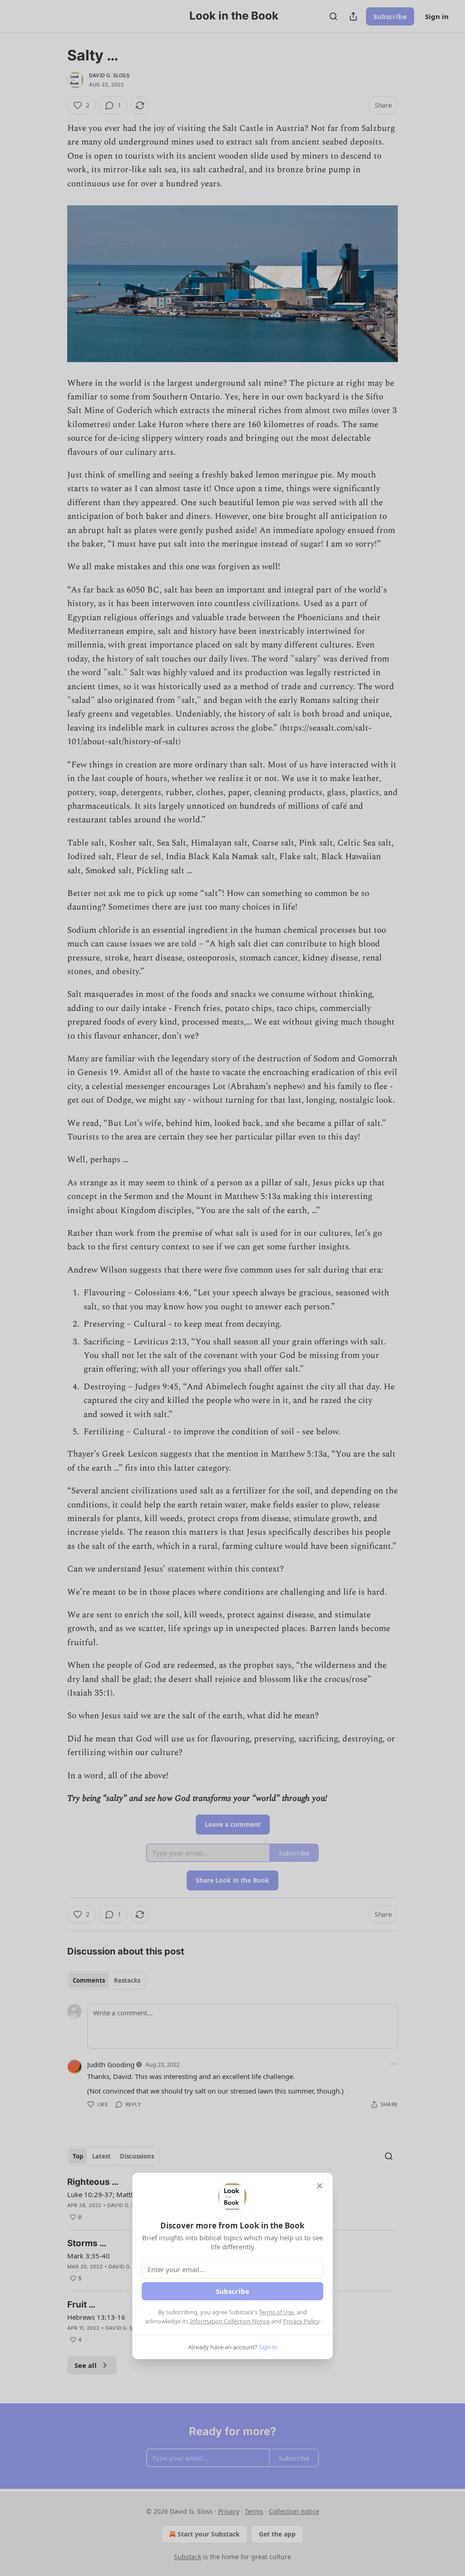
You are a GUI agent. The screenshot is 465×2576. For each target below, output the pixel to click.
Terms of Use (276, 2312)
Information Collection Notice (230, 2321)
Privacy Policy (301, 2321)
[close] (320, 2186)
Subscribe (232, 2291)
